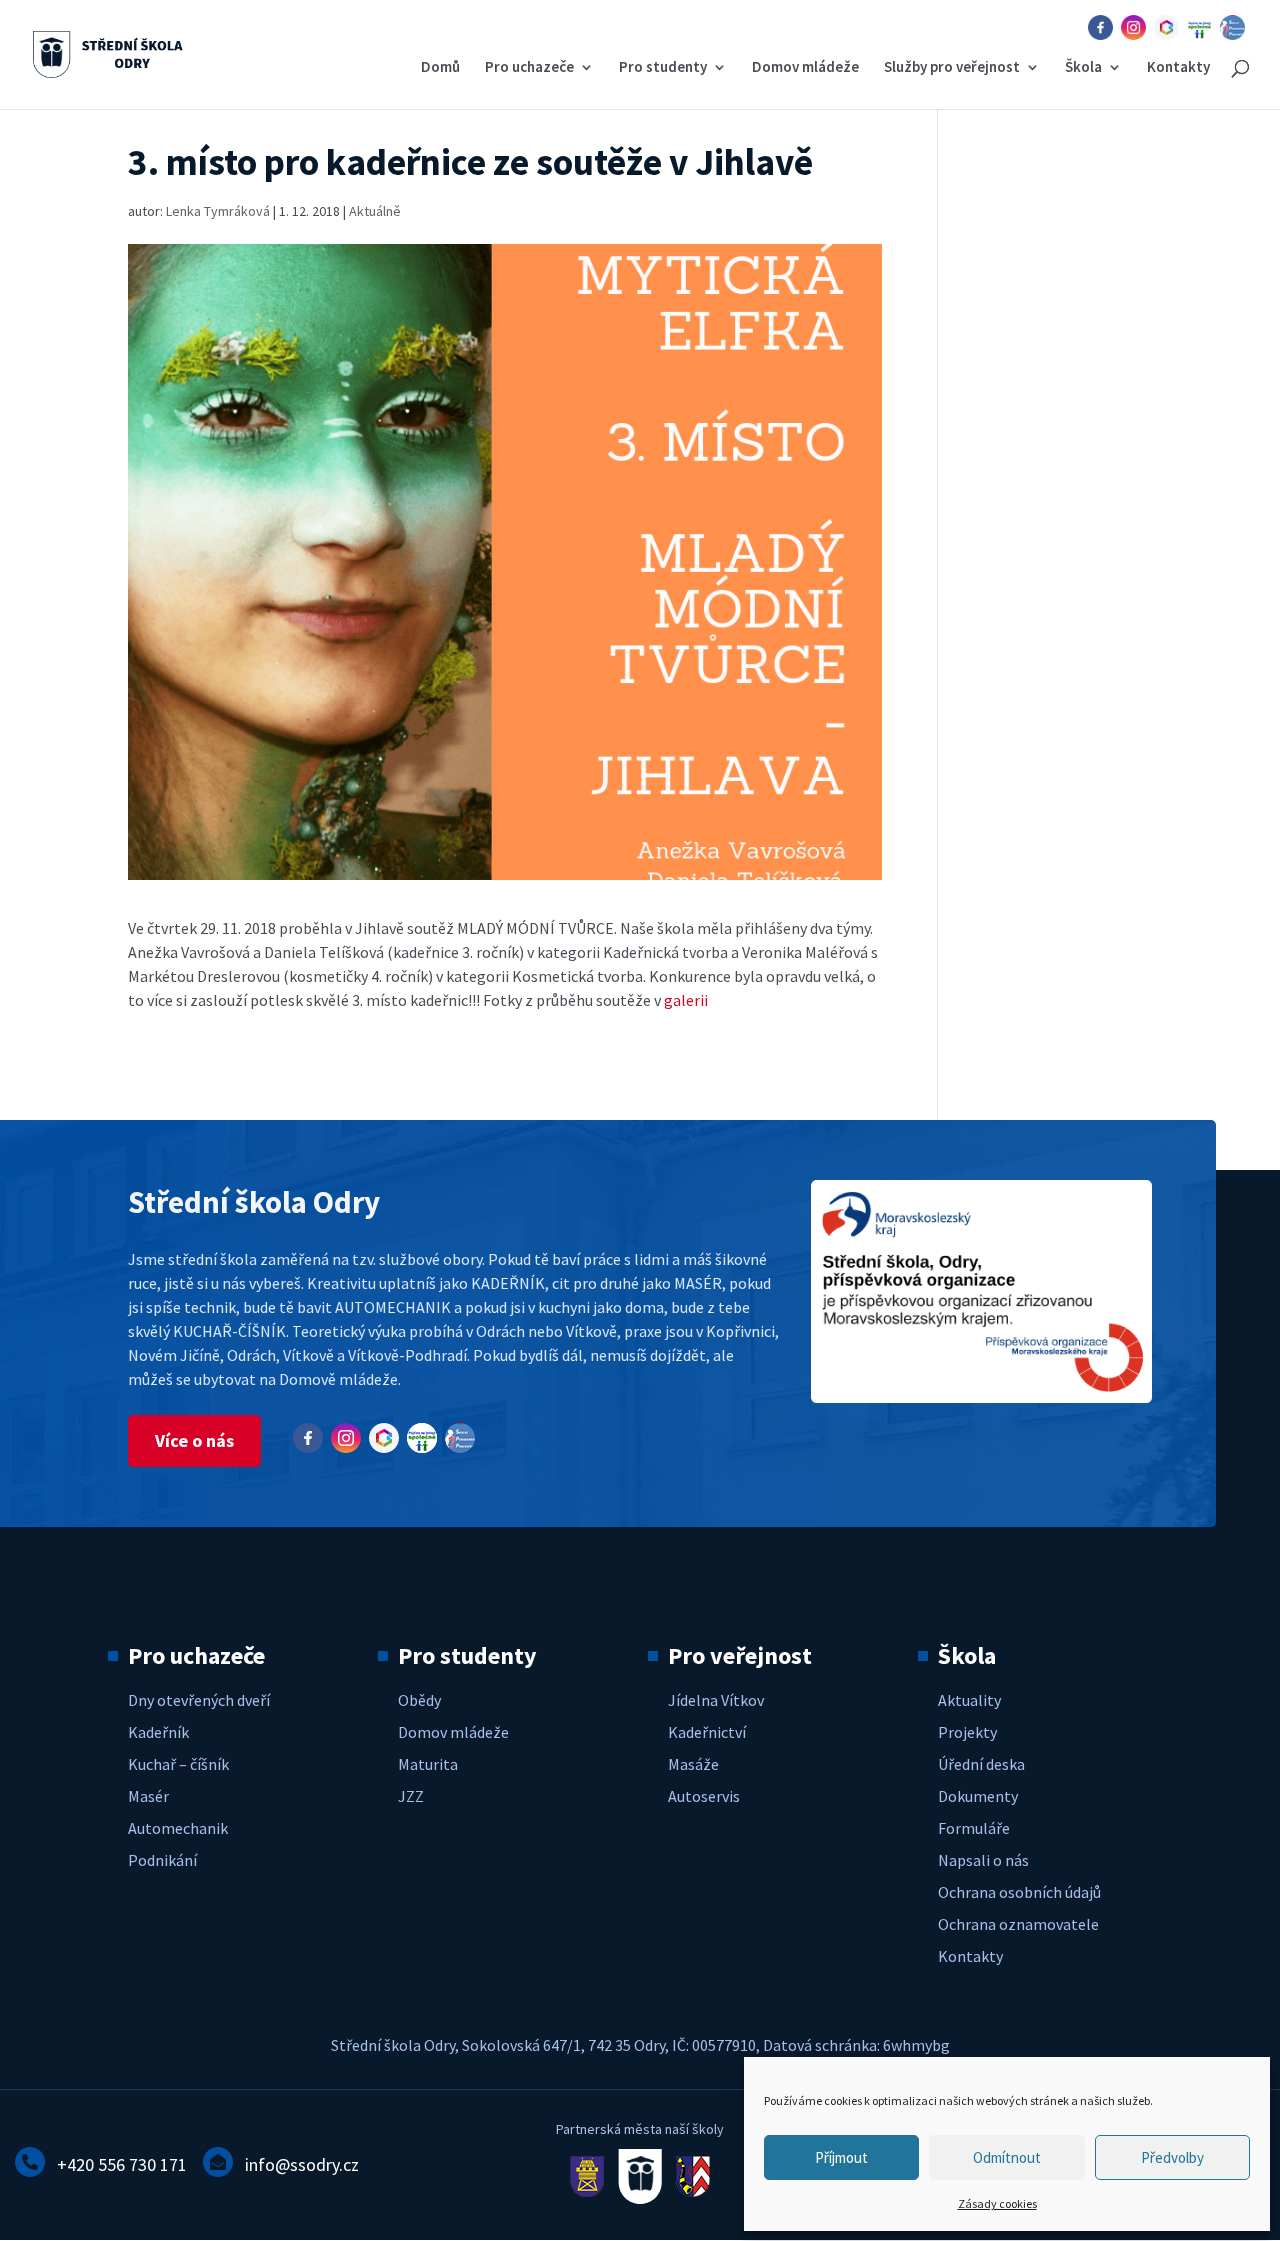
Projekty (967, 1732)
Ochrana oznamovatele (1018, 1924)
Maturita (428, 1764)
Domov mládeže (805, 68)
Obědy (419, 1700)
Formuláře (974, 1828)
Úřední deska (981, 1764)
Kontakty (1178, 68)
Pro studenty (663, 68)
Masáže (693, 1764)
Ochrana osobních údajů (1019, 1892)
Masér (148, 1796)
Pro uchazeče (529, 68)
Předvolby (1172, 2157)
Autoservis (704, 1796)
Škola (1083, 68)
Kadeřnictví (707, 1732)
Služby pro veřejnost (952, 68)
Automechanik (178, 1828)
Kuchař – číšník (178, 1764)
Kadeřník (158, 1732)
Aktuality (969, 1700)
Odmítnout (1007, 2157)
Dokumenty (978, 1796)
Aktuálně (375, 211)
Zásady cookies (997, 2203)
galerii (687, 1000)
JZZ (411, 1796)
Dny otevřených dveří (199, 1700)
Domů (440, 68)
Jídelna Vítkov (716, 1700)
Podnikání (162, 1860)
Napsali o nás (983, 1860)
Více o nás (194, 1440)
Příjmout (841, 2157)
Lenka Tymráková (218, 211)
